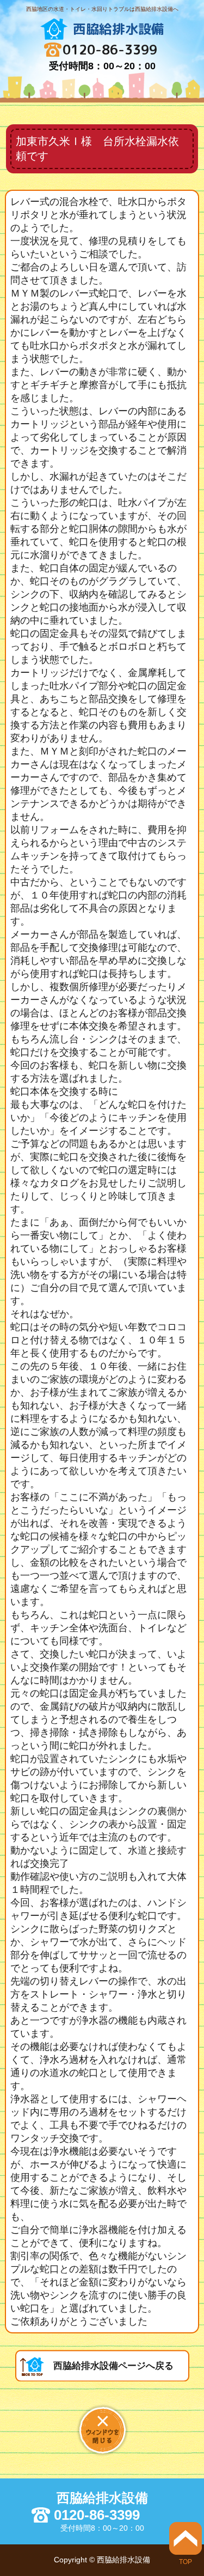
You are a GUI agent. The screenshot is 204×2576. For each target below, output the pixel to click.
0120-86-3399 (110, 50)
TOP (186, 2562)
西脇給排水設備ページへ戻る (113, 2366)
